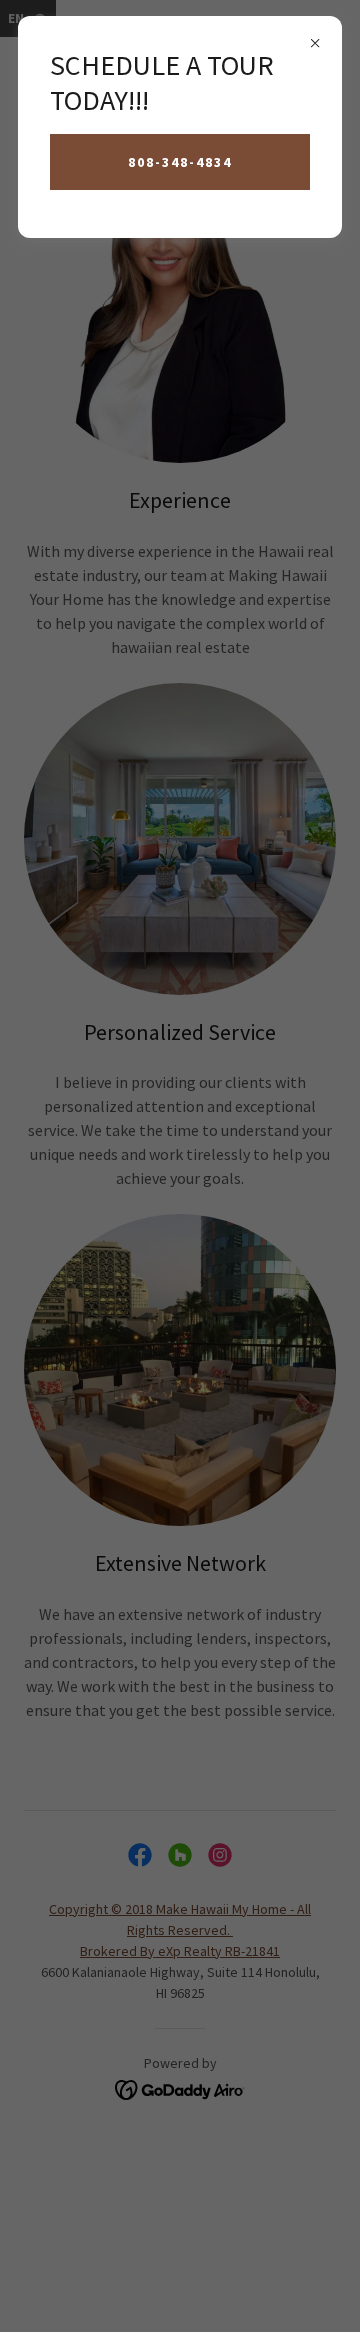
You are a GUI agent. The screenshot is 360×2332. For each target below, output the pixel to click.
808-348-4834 (180, 162)
